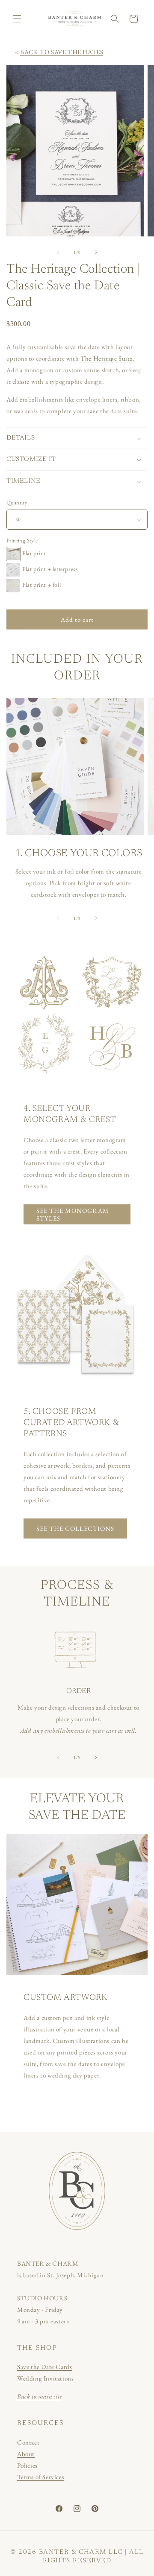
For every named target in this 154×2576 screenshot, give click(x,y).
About (26, 2454)
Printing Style (22, 541)
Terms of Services (41, 2477)
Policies (27, 2465)
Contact (28, 2442)
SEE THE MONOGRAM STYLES (73, 1214)
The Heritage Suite (107, 358)
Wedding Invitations (45, 2378)
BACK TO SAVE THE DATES (62, 52)
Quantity (17, 503)
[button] (17, 19)
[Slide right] (96, 252)
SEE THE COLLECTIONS (75, 1528)
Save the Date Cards (44, 2367)
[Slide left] (58, 252)
